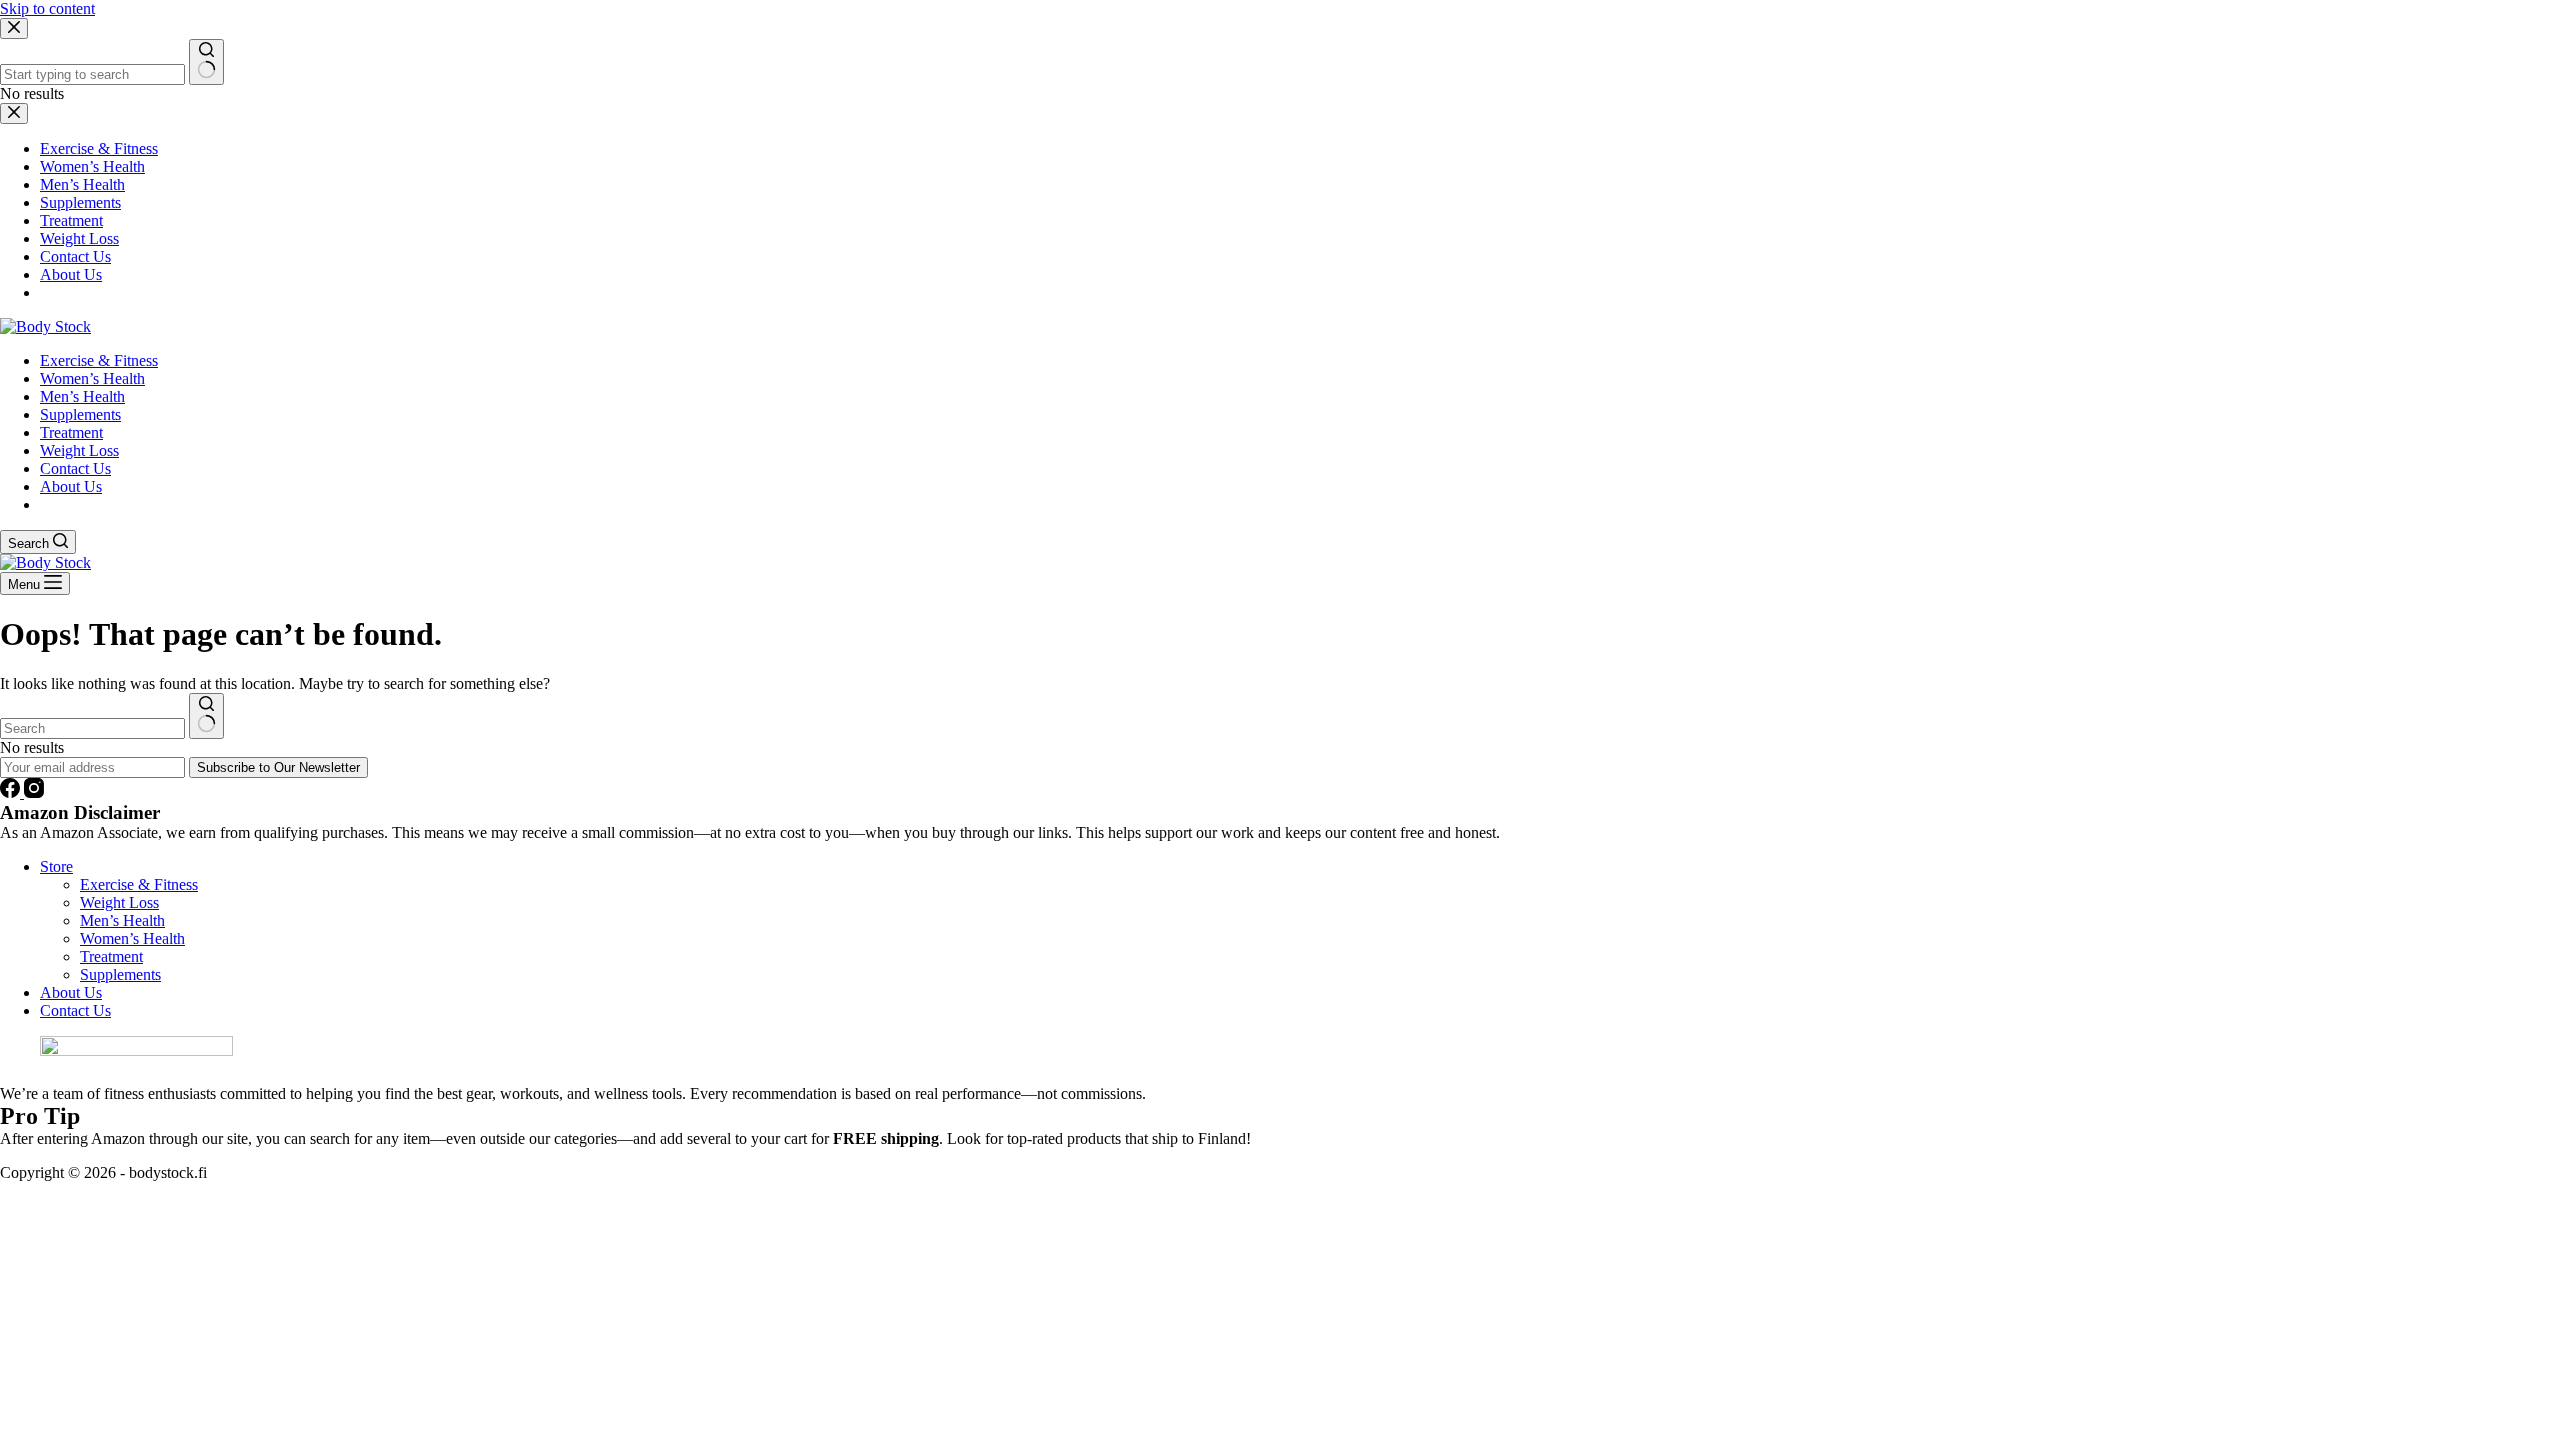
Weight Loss (79, 450)
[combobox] (92, 728)
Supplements (80, 414)
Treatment (71, 432)
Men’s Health (82, 396)
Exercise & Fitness (99, 360)
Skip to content (47, 8)
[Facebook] (12, 792)
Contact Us (75, 468)
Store (56, 866)
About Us (71, 486)
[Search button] (206, 716)
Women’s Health (92, 378)
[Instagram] (34, 792)
